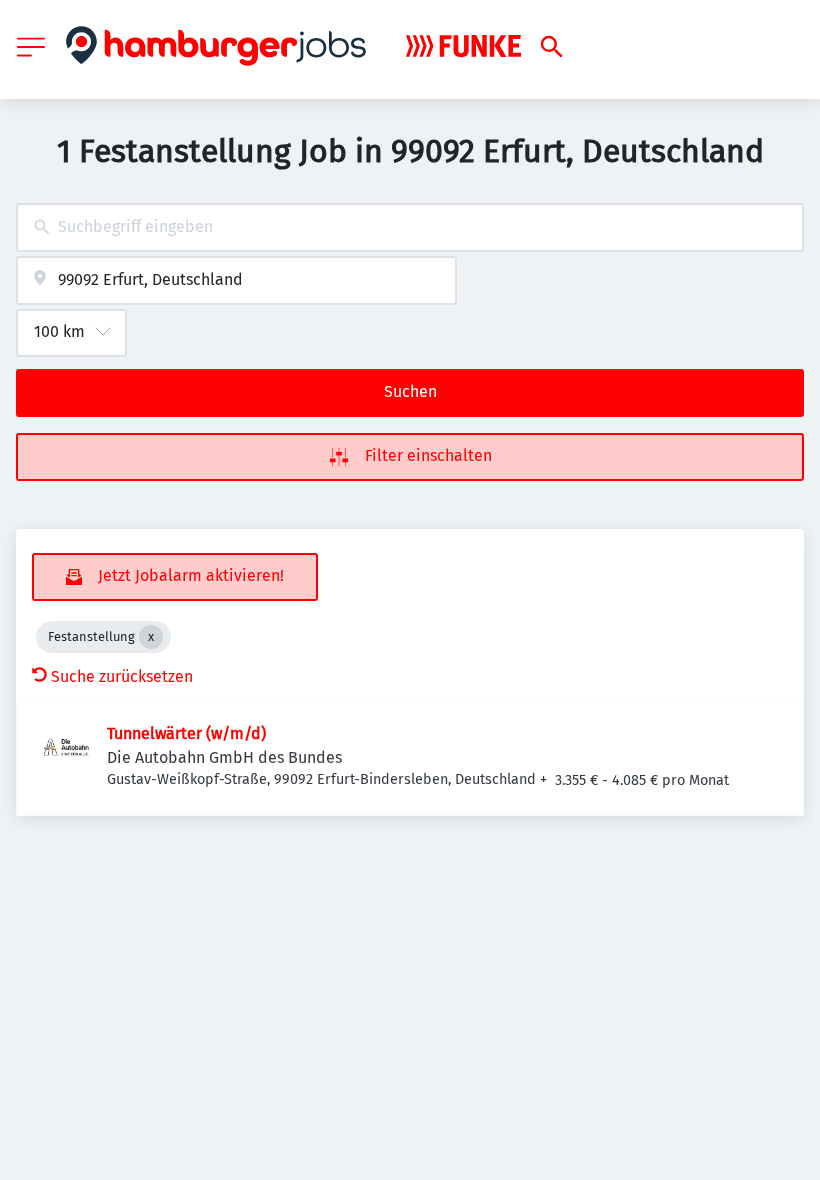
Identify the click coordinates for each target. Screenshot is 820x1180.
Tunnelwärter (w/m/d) (186, 733)
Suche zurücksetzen (122, 676)
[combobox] (410, 227)
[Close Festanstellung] (151, 637)
